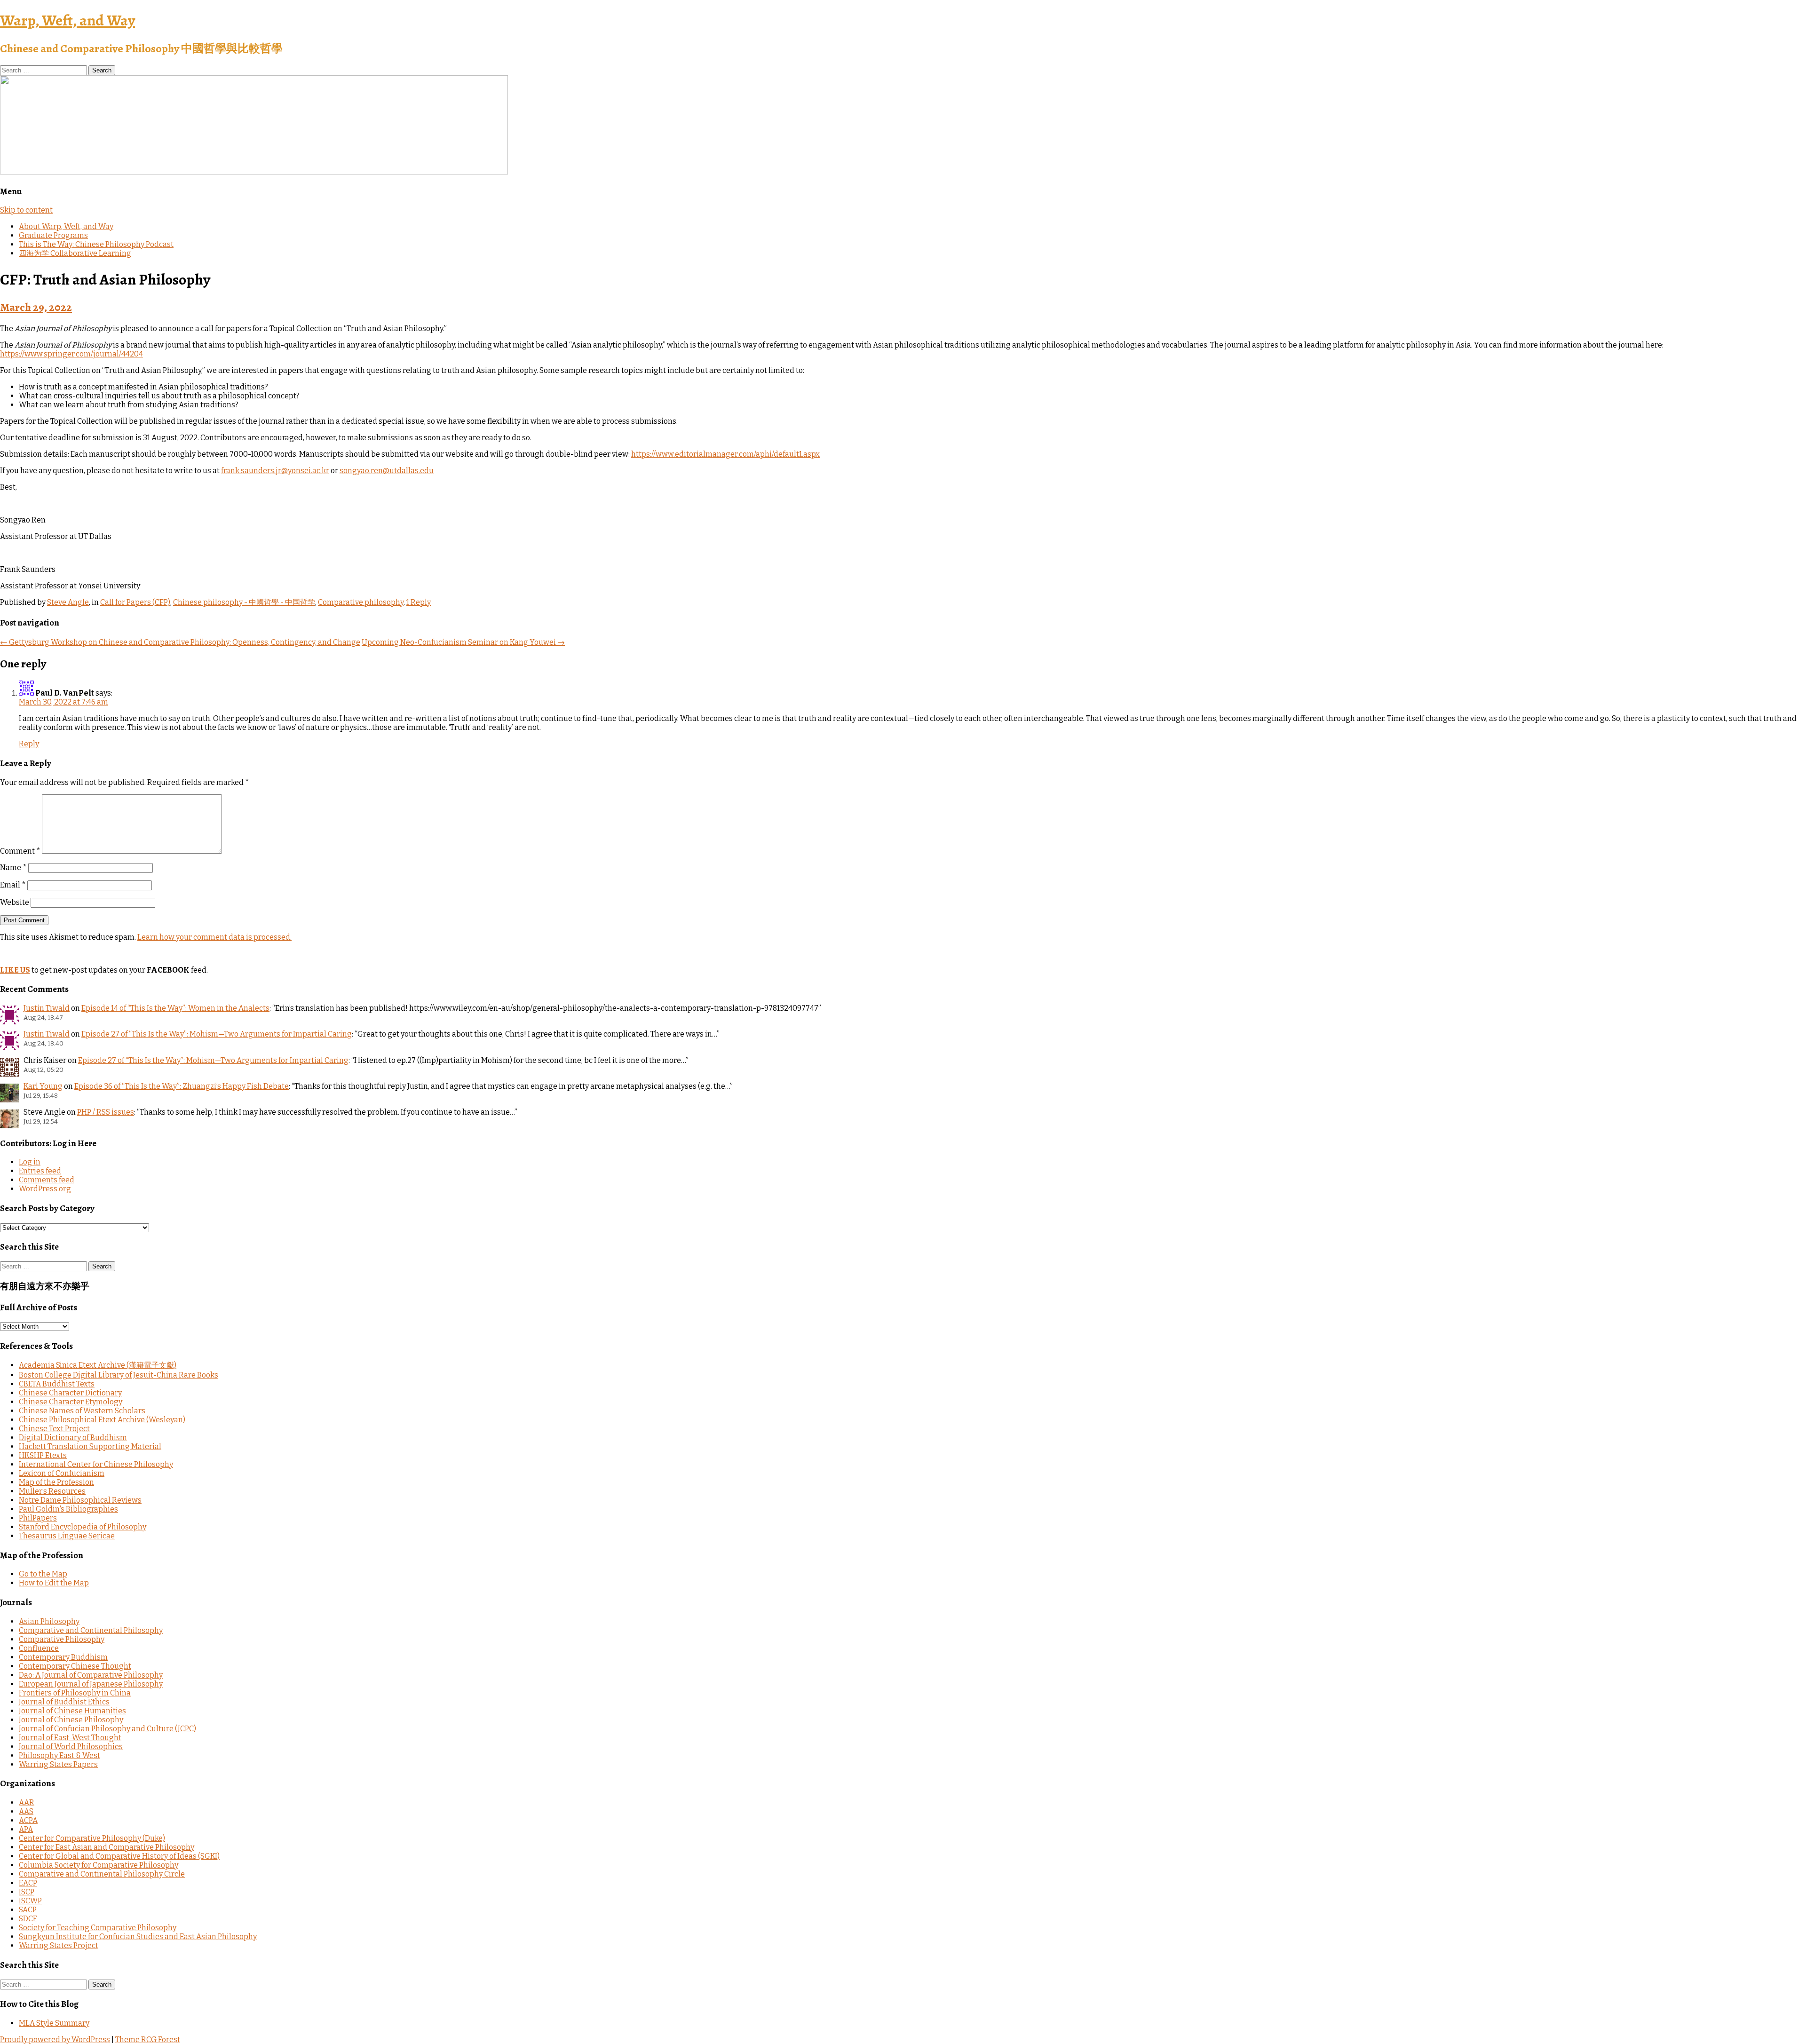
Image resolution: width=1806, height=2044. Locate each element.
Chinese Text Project (54, 1429)
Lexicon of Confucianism (62, 1473)
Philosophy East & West (59, 1755)
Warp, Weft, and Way (67, 20)
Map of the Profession (56, 1482)
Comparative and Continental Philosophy (91, 1630)
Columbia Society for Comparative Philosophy (99, 1865)
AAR (27, 1802)
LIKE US (15, 970)
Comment (20, 851)
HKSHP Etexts (43, 1455)
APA (26, 1829)
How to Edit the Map (54, 1583)
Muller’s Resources (52, 1491)
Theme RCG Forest (148, 2040)
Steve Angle (68, 602)
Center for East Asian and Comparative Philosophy (107, 1847)
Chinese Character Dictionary (70, 1393)
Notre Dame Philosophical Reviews (80, 1500)
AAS (26, 1811)
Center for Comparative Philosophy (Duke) (92, 1838)
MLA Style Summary (54, 2023)
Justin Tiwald (47, 1008)
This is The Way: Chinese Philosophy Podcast (96, 244)
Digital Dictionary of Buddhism (73, 1438)
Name (13, 868)
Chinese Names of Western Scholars (82, 1411)
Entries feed (40, 1171)
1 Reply (419, 602)
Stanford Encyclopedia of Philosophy (83, 1527)
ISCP (27, 1892)
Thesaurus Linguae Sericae (67, 1536)
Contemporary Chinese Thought (75, 1666)
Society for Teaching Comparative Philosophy (98, 1928)
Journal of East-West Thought (70, 1738)
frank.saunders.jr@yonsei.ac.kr (275, 471)
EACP (28, 1883)
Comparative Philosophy (62, 1639)
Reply (29, 744)
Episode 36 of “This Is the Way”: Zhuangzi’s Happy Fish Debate (182, 1086)
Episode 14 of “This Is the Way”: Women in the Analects (175, 1008)
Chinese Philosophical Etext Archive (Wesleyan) (102, 1420)
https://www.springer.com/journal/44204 (71, 354)
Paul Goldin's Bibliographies (68, 1509)
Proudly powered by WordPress (55, 2040)
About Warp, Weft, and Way (66, 226)
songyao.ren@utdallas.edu (387, 471)
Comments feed (47, 1180)
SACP (28, 1910)
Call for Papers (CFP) (135, 602)
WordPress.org (45, 1189)
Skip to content (26, 210)
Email (13, 885)
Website (15, 902)
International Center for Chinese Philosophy (96, 1464)
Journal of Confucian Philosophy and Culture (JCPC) (107, 1729)
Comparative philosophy (361, 602)
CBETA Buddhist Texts (57, 1384)
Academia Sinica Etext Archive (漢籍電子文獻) (98, 1365)
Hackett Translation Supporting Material (90, 1446)
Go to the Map (43, 1574)
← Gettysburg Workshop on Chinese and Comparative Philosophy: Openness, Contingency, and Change (180, 642)
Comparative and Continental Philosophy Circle (102, 1874)
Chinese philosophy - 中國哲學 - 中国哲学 (244, 602)
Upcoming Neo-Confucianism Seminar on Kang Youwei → (463, 642)
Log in (30, 1162)
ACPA (28, 1820)
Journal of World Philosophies (71, 1747)
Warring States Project (59, 1945)
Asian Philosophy (49, 1621)
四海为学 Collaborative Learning (75, 253)
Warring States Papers (58, 1764)
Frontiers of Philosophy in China (75, 1693)
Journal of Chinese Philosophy (71, 1720)
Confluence (39, 1648)
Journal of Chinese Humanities (72, 1711)
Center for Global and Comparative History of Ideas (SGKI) (119, 1856)
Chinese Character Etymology (71, 1402)
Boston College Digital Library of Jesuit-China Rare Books (119, 1375)
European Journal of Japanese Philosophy (91, 1684)
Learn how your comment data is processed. (214, 937)
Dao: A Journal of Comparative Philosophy (91, 1675)
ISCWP (30, 1901)
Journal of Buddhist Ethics (64, 1702)
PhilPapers (38, 1518)
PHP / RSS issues (106, 1112)
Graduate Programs (53, 235)
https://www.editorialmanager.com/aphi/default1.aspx (725, 454)
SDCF (28, 1919)
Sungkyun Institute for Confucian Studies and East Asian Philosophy (138, 1937)
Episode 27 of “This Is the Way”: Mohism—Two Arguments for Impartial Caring (217, 1034)
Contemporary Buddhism (63, 1657)
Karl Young (43, 1086)
